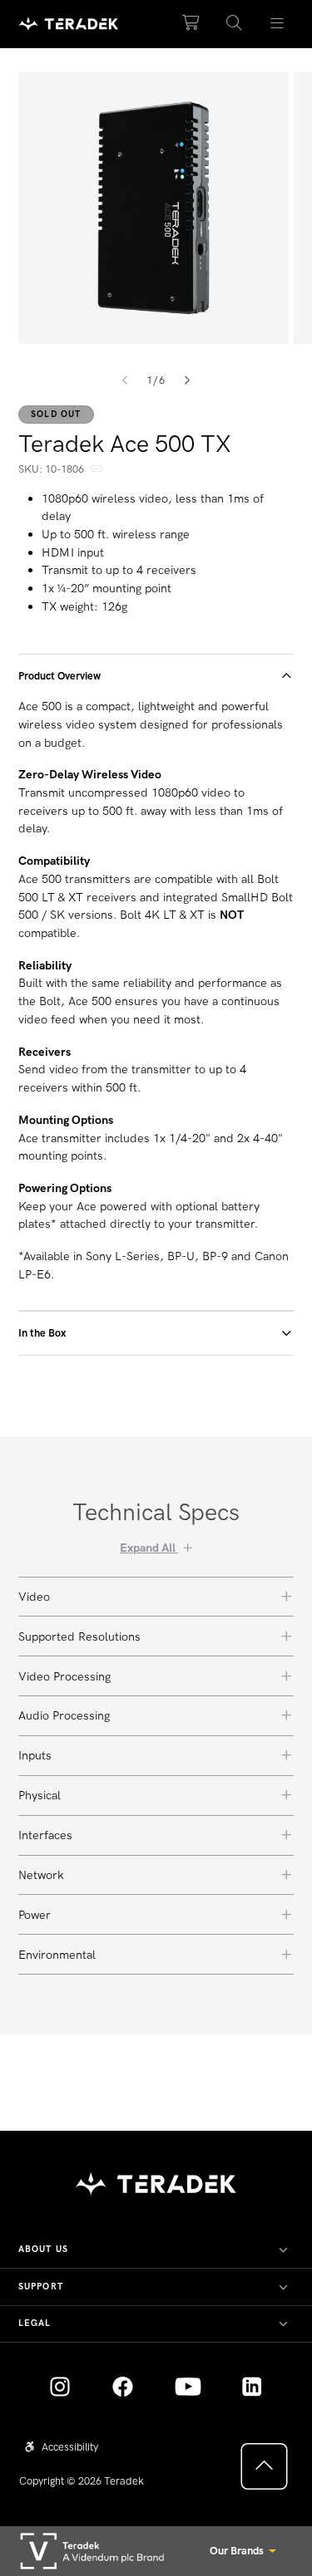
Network (41, 1875)
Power (35, 1915)
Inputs (35, 1755)
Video (34, 1597)
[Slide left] (126, 380)
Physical (40, 1795)
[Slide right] (187, 380)
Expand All (149, 1548)
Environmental (57, 1955)
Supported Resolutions (79, 1636)
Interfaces (45, 1835)
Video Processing (64, 1676)
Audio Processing (64, 1715)
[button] (234, 24)
